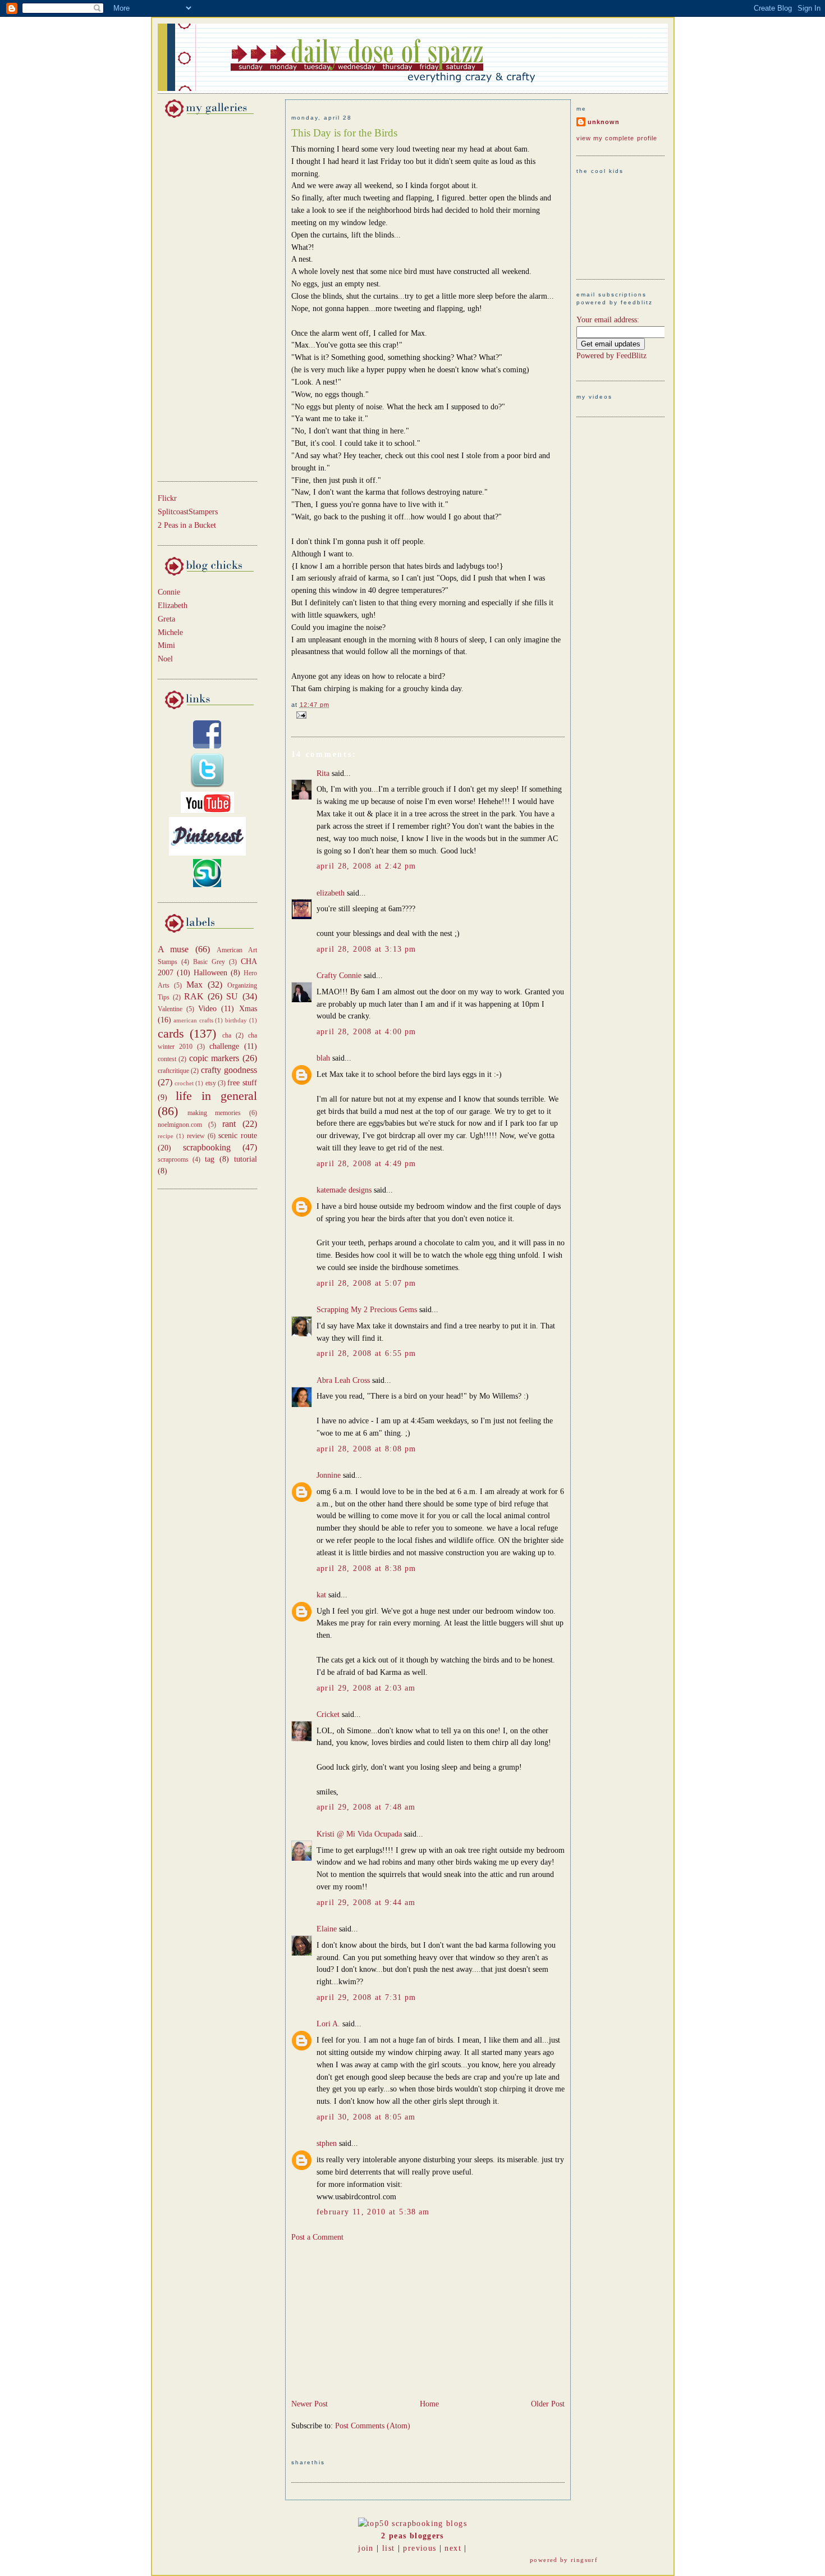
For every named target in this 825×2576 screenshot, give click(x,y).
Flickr (167, 498)
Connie (169, 592)
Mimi (166, 645)
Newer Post (310, 2404)
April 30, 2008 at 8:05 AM (366, 2117)
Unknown (604, 122)
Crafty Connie (339, 976)
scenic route (238, 1136)
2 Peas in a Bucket (187, 525)
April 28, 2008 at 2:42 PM (366, 866)
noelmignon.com (180, 1125)
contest (167, 1059)
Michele (170, 632)
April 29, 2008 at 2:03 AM (366, 1688)
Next (453, 2548)
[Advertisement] (191, 298)
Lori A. (328, 2024)
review (196, 1136)
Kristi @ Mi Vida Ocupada (359, 1834)
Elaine (327, 1929)
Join (366, 2548)
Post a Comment (317, 2237)
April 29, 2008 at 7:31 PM (366, 1997)
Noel (165, 659)
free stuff (242, 1083)
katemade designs (344, 1190)
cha (227, 1035)
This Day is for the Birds (344, 133)
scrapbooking (207, 1147)
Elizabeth (173, 606)
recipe (166, 1136)
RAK (194, 996)
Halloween (210, 973)
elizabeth (331, 893)
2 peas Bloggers (412, 2536)
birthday (236, 1020)
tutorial (246, 1159)
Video (207, 1009)
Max (194, 985)
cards (171, 1034)
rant (229, 1124)
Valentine (170, 1009)
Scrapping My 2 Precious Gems (367, 1310)
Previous (420, 2548)
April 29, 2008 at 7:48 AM (366, 1807)
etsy (211, 1083)
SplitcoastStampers (188, 512)
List (388, 2548)
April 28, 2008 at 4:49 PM (366, 1164)
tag (210, 1159)
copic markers (214, 1058)
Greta (166, 619)
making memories (214, 1113)
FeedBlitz (631, 356)
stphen (327, 2143)
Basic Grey (209, 962)
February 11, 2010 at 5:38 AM (373, 2212)
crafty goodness (229, 1070)
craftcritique (173, 1071)
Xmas (248, 1009)
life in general (216, 1096)
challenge (224, 1046)
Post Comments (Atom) (373, 2426)
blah (323, 1058)
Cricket (328, 1714)
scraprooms (173, 1159)
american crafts (193, 1020)
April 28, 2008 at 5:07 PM (366, 1283)
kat (321, 1595)
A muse (173, 949)
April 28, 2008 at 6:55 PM (366, 1353)
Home (429, 2404)
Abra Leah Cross (343, 1380)
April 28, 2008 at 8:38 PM (366, 1568)
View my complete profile (617, 138)
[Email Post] (300, 714)
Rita (323, 773)
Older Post (548, 2404)
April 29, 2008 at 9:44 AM (366, 1903)
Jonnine (329, 1475)
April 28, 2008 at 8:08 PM (366, 1449)
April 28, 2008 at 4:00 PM (366, 1032)
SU (232, 996)
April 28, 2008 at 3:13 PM (366, 949)
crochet (184, 1083)
